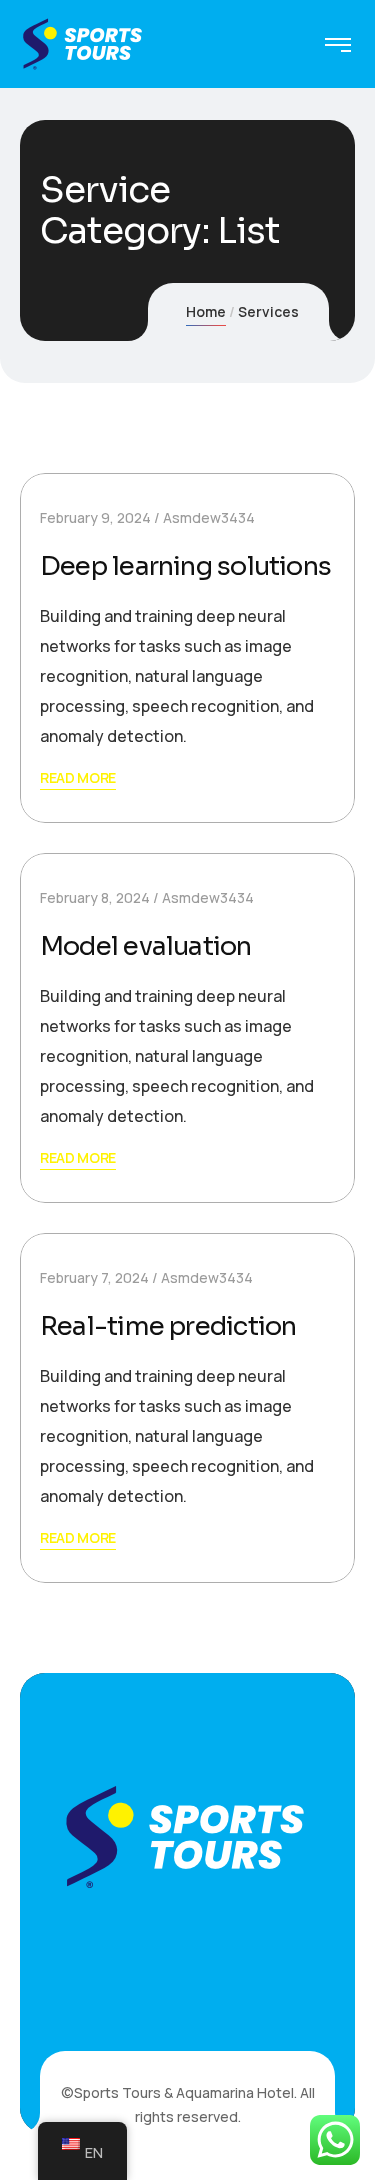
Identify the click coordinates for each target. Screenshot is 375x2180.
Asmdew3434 (209, 517)
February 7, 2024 (94, 1277)
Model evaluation (146, 946)
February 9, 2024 (95, 517)
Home (206, 311)
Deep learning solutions (185, 566)
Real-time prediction (168, 1326)
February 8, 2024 (95, 897)
